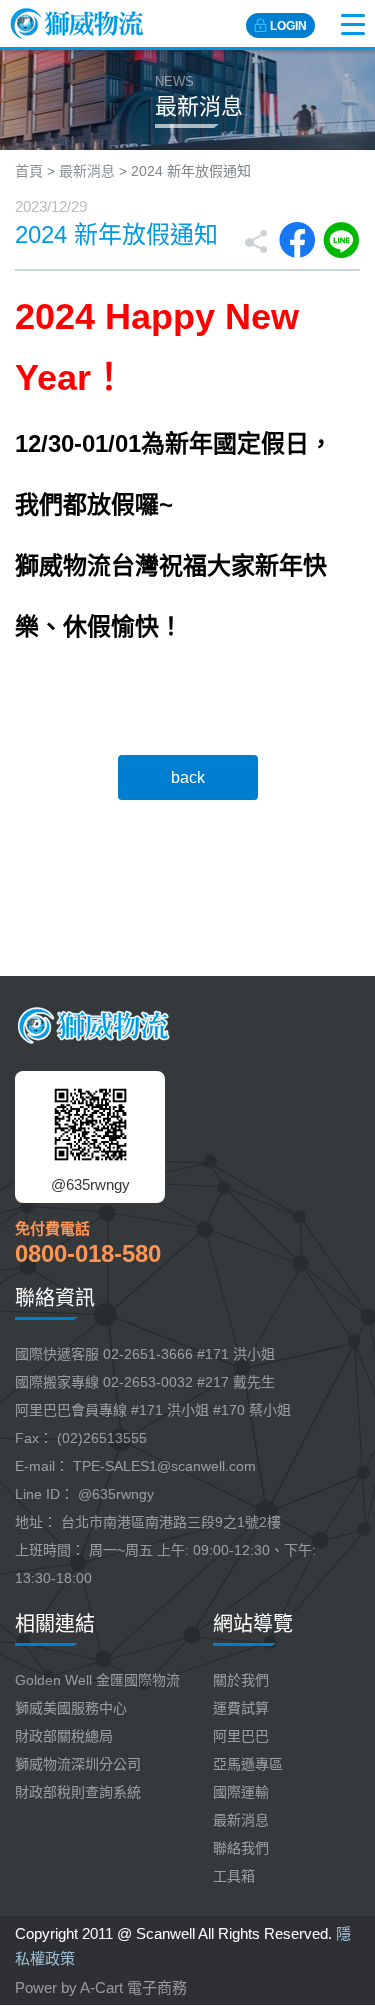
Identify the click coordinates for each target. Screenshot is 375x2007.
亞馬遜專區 (248, 1764)
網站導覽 (253, 1624)
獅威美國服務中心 (71, 1708)
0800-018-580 (88, 1253)
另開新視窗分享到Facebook (297, 240)
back (188, 777)
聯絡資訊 (55, 1298)
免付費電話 (52, 1228)
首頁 (29, 171)
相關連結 (55, 1624)
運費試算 (241, 1708)
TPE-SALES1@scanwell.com (164, 1466)
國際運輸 (241, 1792)
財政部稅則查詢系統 (78, 1792)
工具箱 (234, 1876)
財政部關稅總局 (64, 1736)
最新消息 (87, 171)
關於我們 (241, 1680)
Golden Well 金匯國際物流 (97, 1680)
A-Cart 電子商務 (133, 1987)
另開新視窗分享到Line (341, 240)
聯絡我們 (241, 1848)
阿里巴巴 (241, 1736)
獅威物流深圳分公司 (78, 1764)
